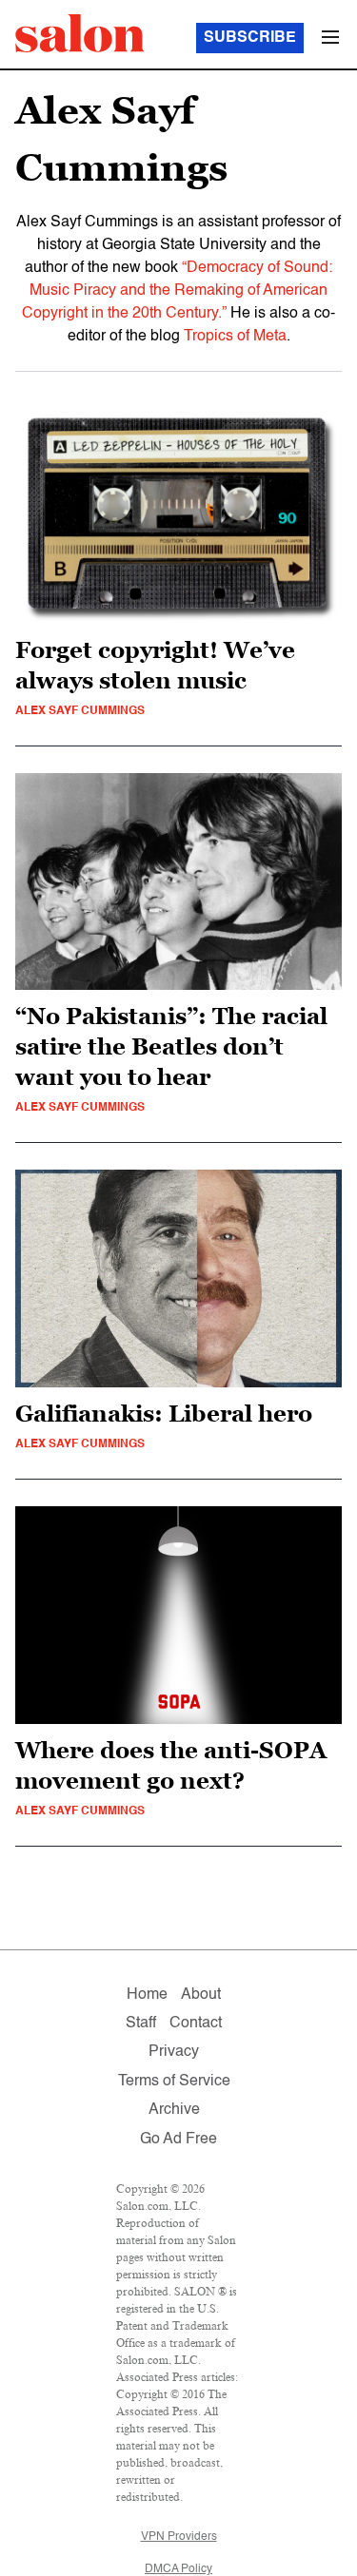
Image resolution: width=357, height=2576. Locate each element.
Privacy (174, 2052)
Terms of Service (174, 2082)
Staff (141, 2024)
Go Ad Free (178, 2140)
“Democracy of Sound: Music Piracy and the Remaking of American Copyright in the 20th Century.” (177, 291)
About (201, 1995)
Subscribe (250, 38)
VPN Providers (179, 2537)
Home (147, 1995)
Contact (196, 2024)
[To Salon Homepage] (80, 33)
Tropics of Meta (235, 337)
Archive (174, 2110)
